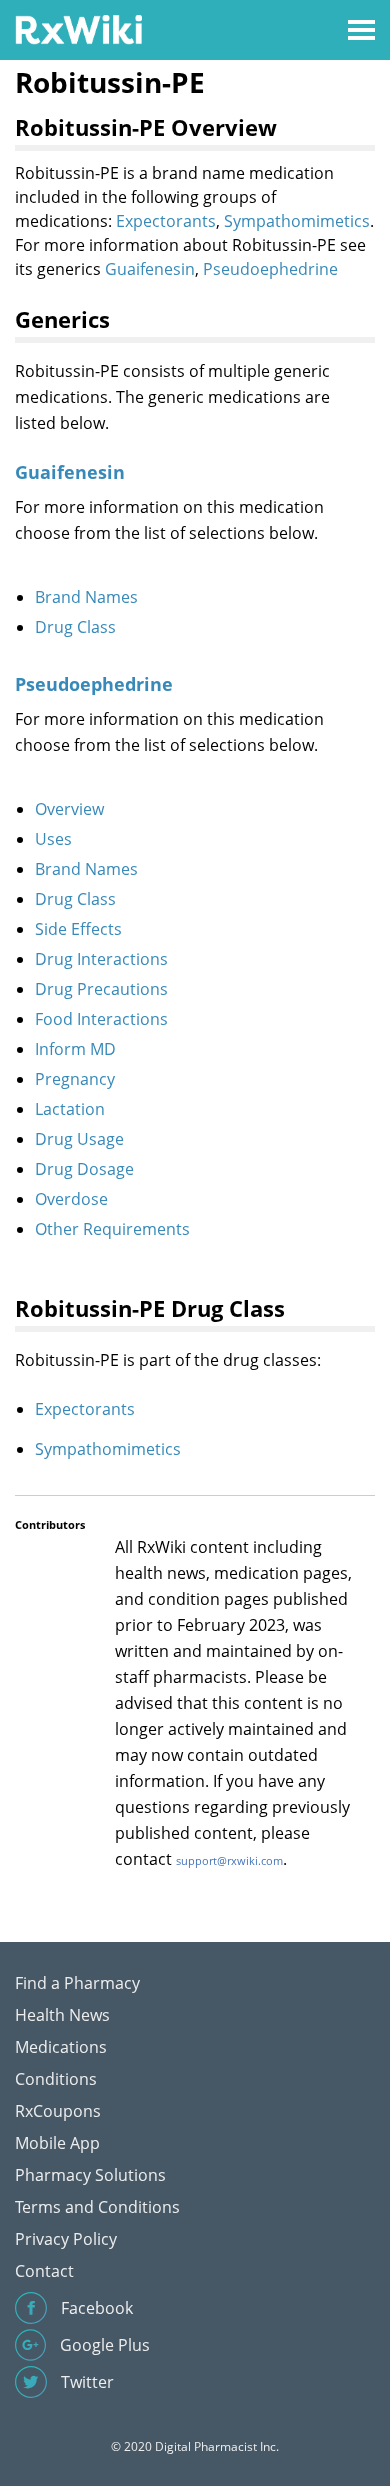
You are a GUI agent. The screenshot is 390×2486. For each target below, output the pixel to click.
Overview (69, 809)
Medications (61, 2047)
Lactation (70, 1109)
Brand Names (86, 597)
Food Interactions (101, 1019)
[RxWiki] (78, 28)
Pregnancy (75, 1079)
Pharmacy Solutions (90, 2175)
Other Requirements (112, 1229)
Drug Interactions (101, 959)
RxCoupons (58, 2111)
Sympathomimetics (297, 221)
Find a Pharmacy (77, 1983)
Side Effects (78, 929)
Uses (53, 839)
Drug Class (75, 627)
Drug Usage (79, 1139)
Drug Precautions (101, 989)
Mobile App (57, 2143)
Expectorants (166, 221)
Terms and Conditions (97, 2207)
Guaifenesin (150, 269)
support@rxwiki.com (229, 1860)
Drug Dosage (84, 1169)
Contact (44, 2271)
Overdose (71, 1199)
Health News (62, 2015)
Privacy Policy (66, 2239)
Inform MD (75, 1049)
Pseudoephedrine (270, 269)
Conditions (56, 2079)
